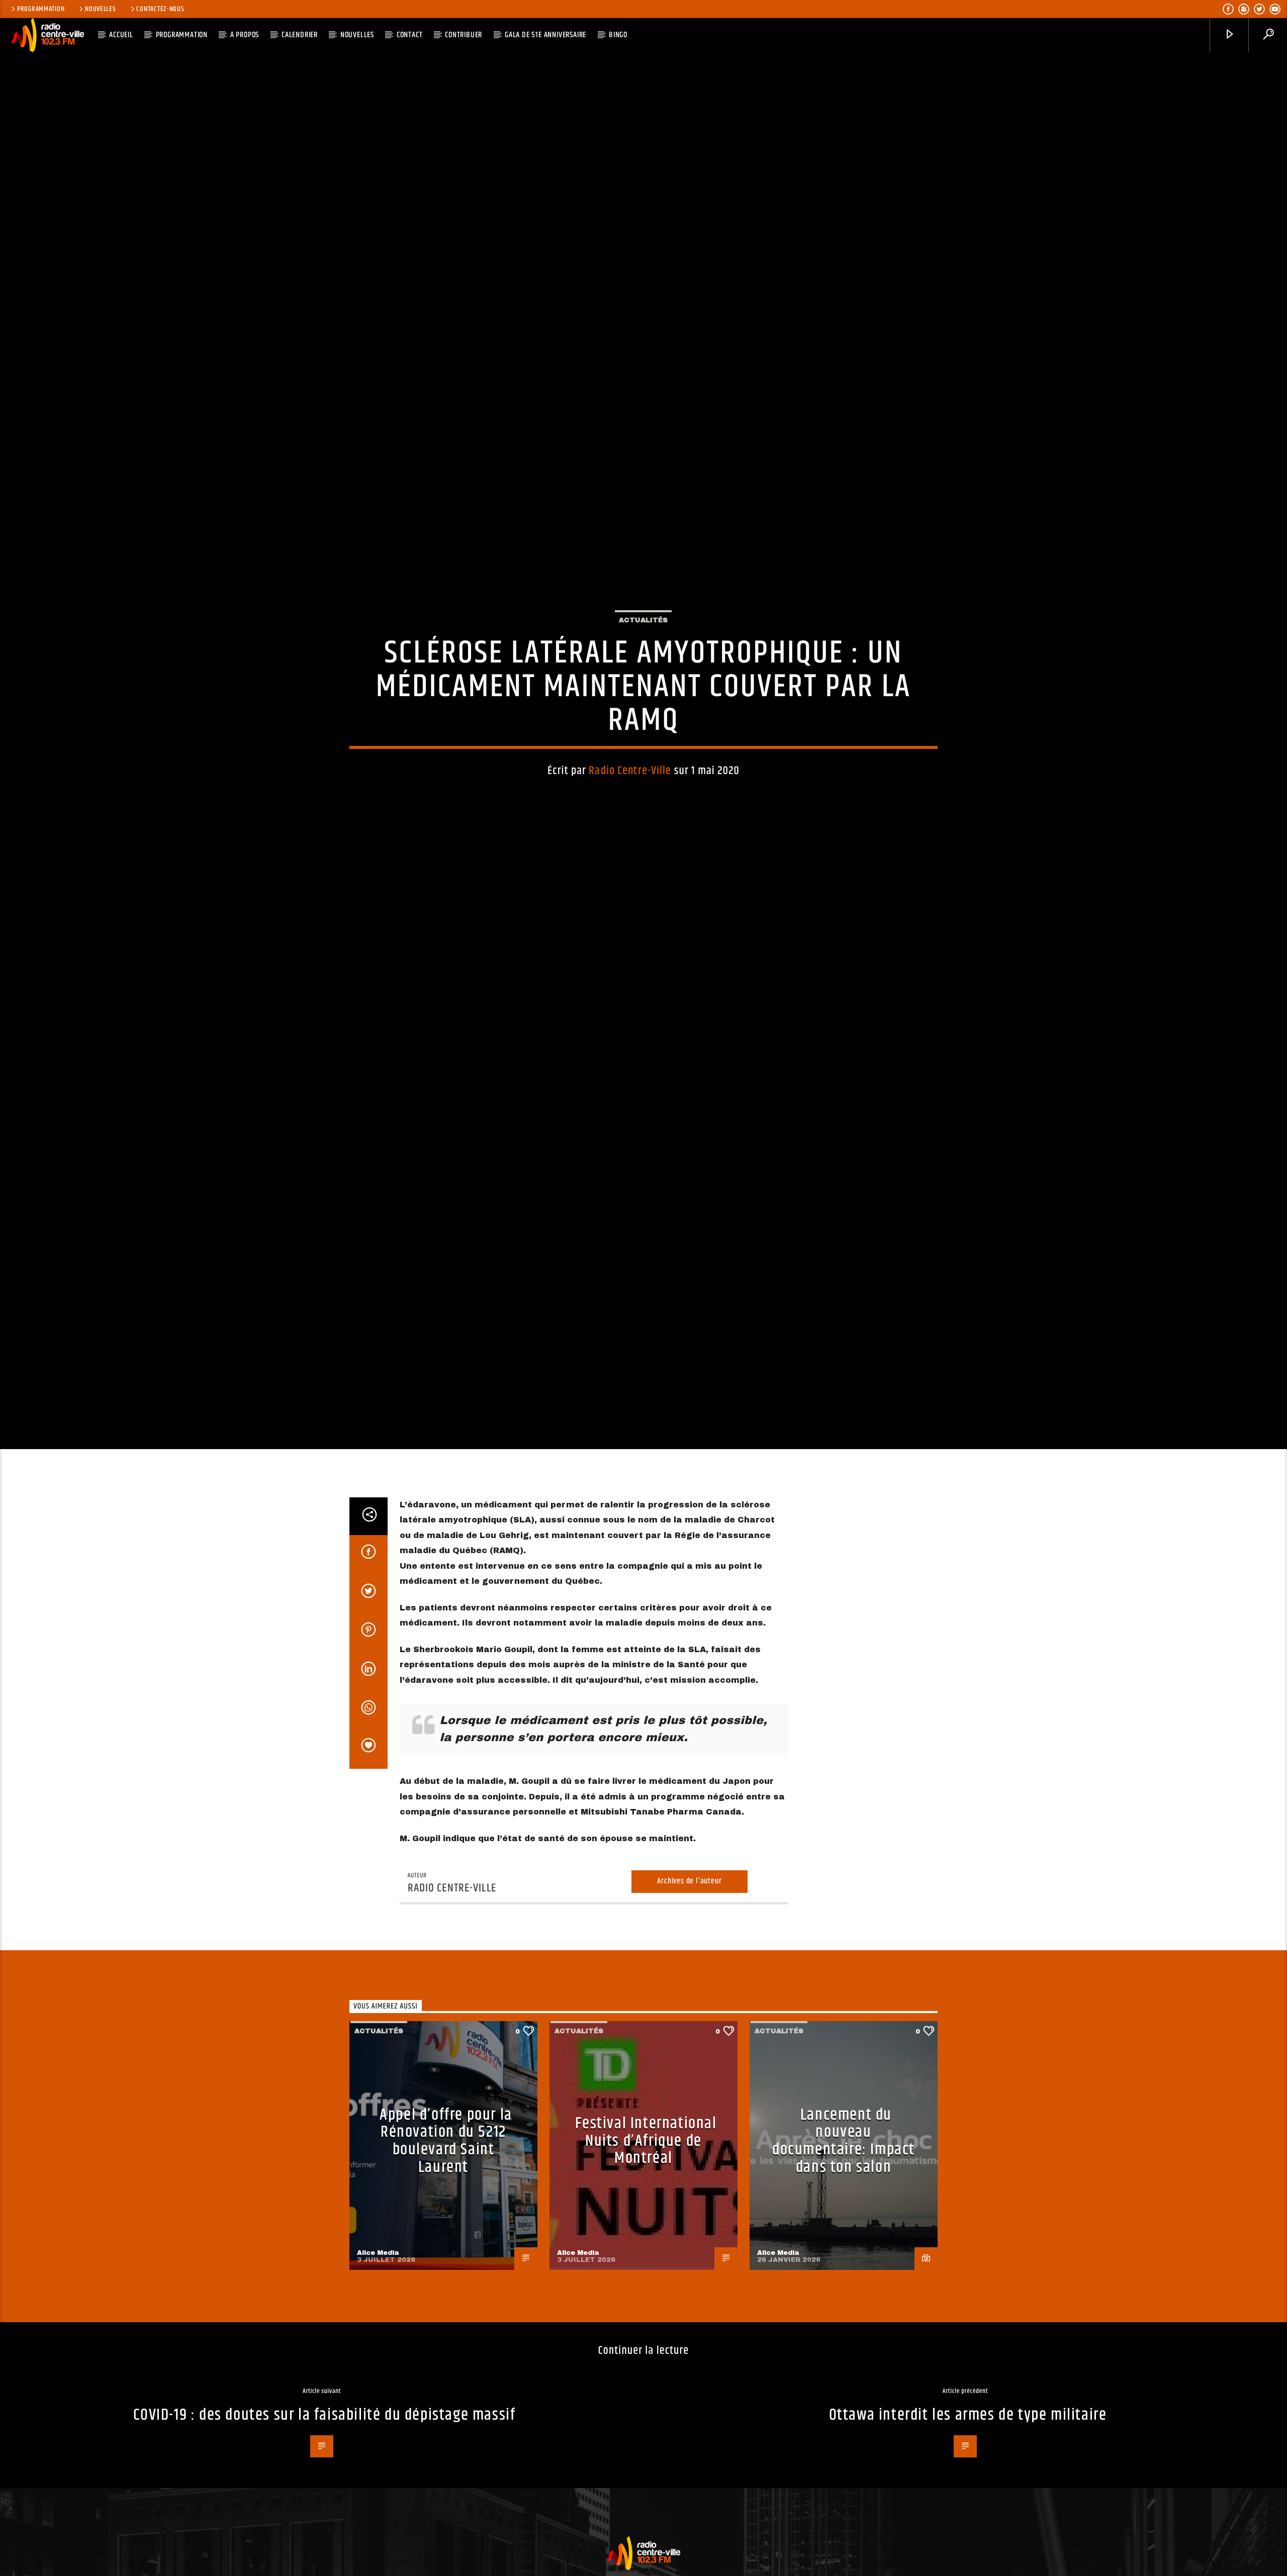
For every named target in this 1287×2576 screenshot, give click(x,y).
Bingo (618, 35)
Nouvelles (100, 9)
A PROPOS (245, 35)
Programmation (41, 9)
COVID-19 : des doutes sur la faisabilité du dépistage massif (325, 2506)
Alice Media (378, 2344)
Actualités (643, 662)
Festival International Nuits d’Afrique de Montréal (646, 2232)
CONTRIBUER (464, 35)
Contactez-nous (160, 9)
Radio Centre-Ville (630, 813)
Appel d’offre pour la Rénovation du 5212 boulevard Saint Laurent (446, 2232)
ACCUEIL (121, 35)
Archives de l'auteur (689, 1973)
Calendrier (300, 35)
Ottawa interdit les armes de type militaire (968, 2506)
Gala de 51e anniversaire (545, 35)
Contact (410, 35)
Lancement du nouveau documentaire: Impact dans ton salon (844, 2232)
